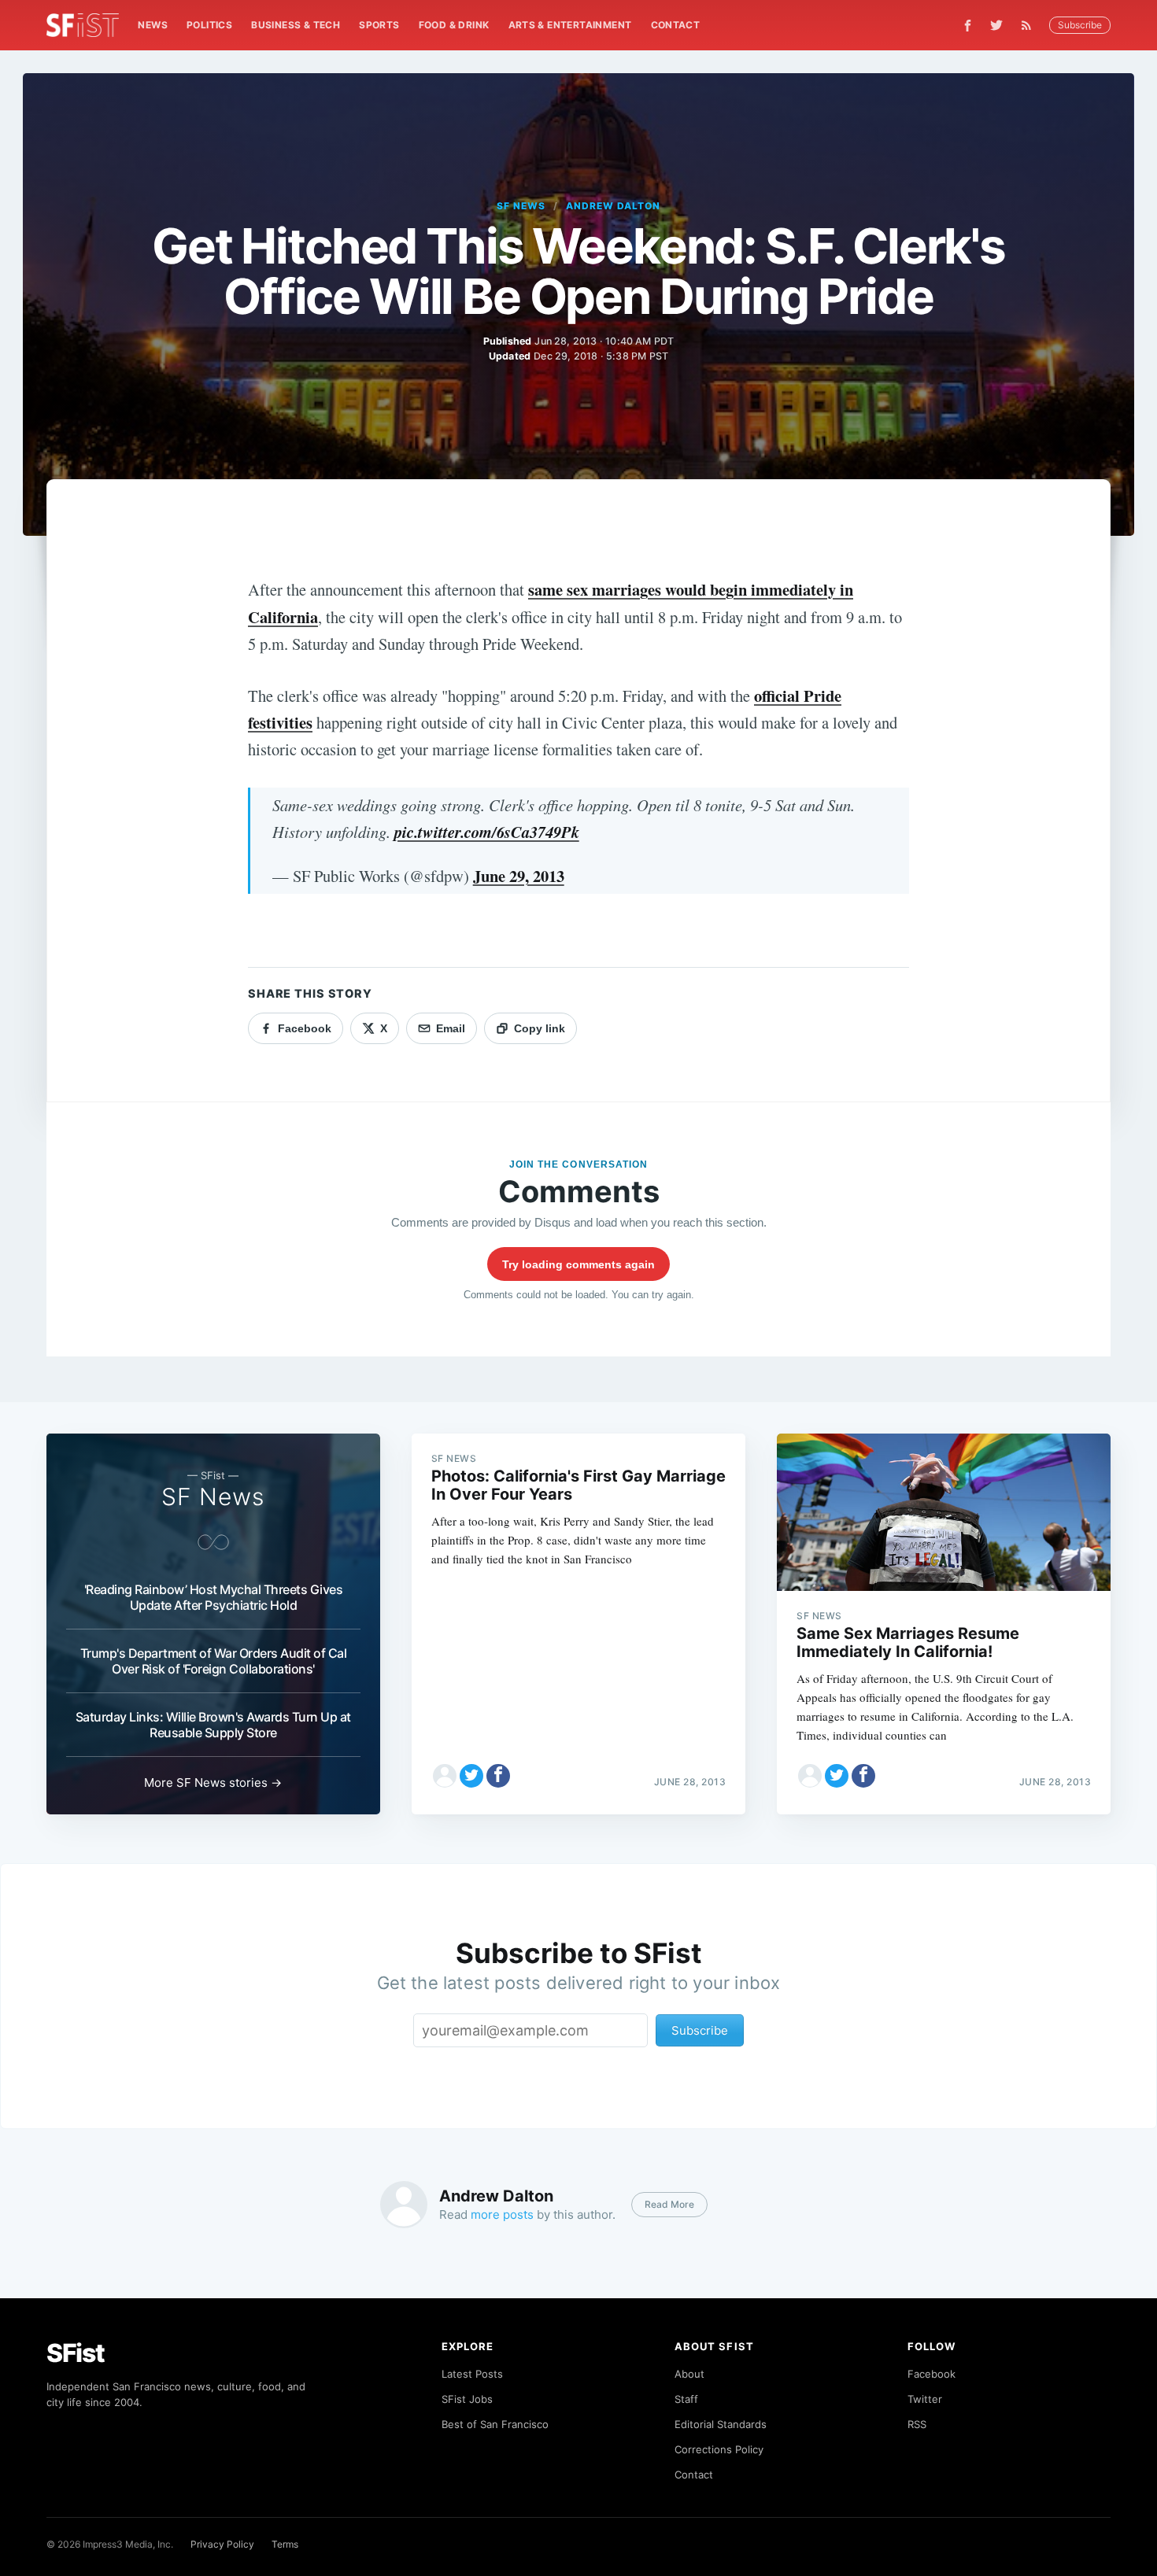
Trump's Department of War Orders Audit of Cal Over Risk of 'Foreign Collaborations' (214, 1661)
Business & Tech (296, 25)
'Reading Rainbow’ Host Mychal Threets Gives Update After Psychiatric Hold (214, 1597)
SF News (521, 206)
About (689, 2374)
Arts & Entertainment (570, 25)
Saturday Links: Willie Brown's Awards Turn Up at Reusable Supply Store (213, 1725)
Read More (669, 2204)
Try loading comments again (578, 1264)
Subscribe (1080, 25)
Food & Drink (454, 25)
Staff (686, 2399)
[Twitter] (996, 25)
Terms (285, 2544)
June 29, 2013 (519, 876)
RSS (917, 2424)
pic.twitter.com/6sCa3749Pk (487, 832)
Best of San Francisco (495, 2424)
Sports (379, 25)
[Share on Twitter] (471, 1776)
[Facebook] (968, 26)
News (153, 25)
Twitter (925, 2399)
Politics (209, 25)
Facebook (932, 2374)
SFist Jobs (467, 2399)
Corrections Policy (719, 2449)
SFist (76, 2353)
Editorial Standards (721, 2424)
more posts (502, 2214)
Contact (676, 25)
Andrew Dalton (613, 206)
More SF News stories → (213, 1783)
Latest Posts (472, 2374)
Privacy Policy (222, 2544)
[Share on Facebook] (498, 1776)
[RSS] (1030, 25)
